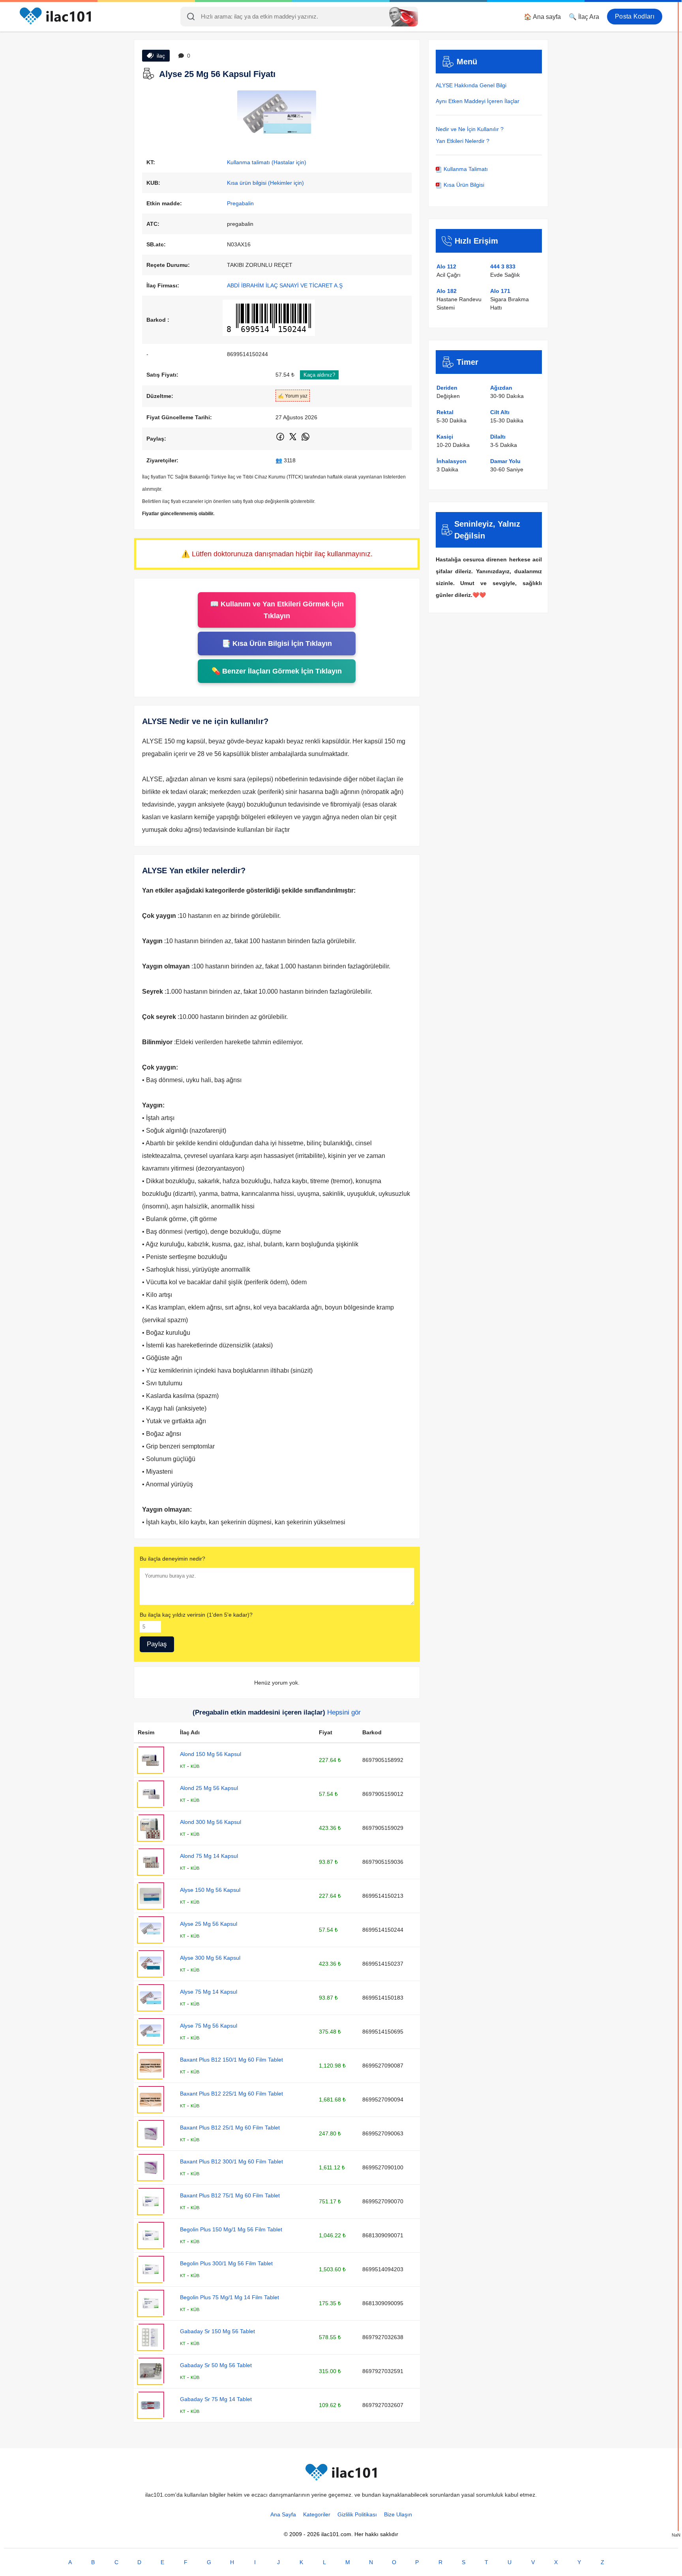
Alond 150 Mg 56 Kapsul (211, 1754)
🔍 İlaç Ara (584, 17)
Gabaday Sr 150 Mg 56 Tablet (217, 2331)
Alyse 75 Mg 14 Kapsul (209, 1992)
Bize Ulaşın (398, 2514)
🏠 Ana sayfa (542, 17)
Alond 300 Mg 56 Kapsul (211, 1822)
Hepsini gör (344, 1712)
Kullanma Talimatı (465, 169)
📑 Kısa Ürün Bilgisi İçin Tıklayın (277, 644)
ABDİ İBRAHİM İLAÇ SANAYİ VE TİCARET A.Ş (285, 285)
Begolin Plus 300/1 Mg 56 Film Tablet (226, 2263)
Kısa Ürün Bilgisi (463, 185)
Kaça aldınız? (319, 375)
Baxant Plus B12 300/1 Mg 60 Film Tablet (231, 2161)
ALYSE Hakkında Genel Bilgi (471, 85)
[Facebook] (281, 440)
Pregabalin (240, 203)
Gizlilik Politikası (357, 2514)
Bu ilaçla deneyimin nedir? (172, 1559)
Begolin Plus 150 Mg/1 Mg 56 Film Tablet (231, 2229)
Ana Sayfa (283, 2514)
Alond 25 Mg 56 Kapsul (209, 1788)
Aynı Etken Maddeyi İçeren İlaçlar (478, 101)
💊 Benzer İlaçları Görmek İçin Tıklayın (277, 671)
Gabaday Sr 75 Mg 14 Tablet (216, 2399)
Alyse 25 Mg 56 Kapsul (209, 1924)
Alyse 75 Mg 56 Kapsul (209, 2026)
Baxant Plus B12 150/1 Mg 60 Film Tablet (231, 2060)
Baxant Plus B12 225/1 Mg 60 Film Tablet (231, 2094)
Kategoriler (317, 2514)
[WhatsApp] (305, 440)
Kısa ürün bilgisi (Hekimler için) (265, 183)
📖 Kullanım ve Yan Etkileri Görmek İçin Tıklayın (277, 610)
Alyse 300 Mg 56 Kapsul (210, 1958)
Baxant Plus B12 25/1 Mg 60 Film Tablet (230, 2128)
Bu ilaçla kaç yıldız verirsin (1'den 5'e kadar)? (196, 1615)
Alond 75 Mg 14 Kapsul (209, 1856)
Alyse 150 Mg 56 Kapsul (210, 1890)
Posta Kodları (635, 16)
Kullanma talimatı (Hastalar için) (267, 162)
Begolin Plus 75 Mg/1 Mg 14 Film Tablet (230, 2297)
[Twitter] (293, 440)
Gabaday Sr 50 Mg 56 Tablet (216, 2365)
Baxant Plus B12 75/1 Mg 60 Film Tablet (230, 2195)
